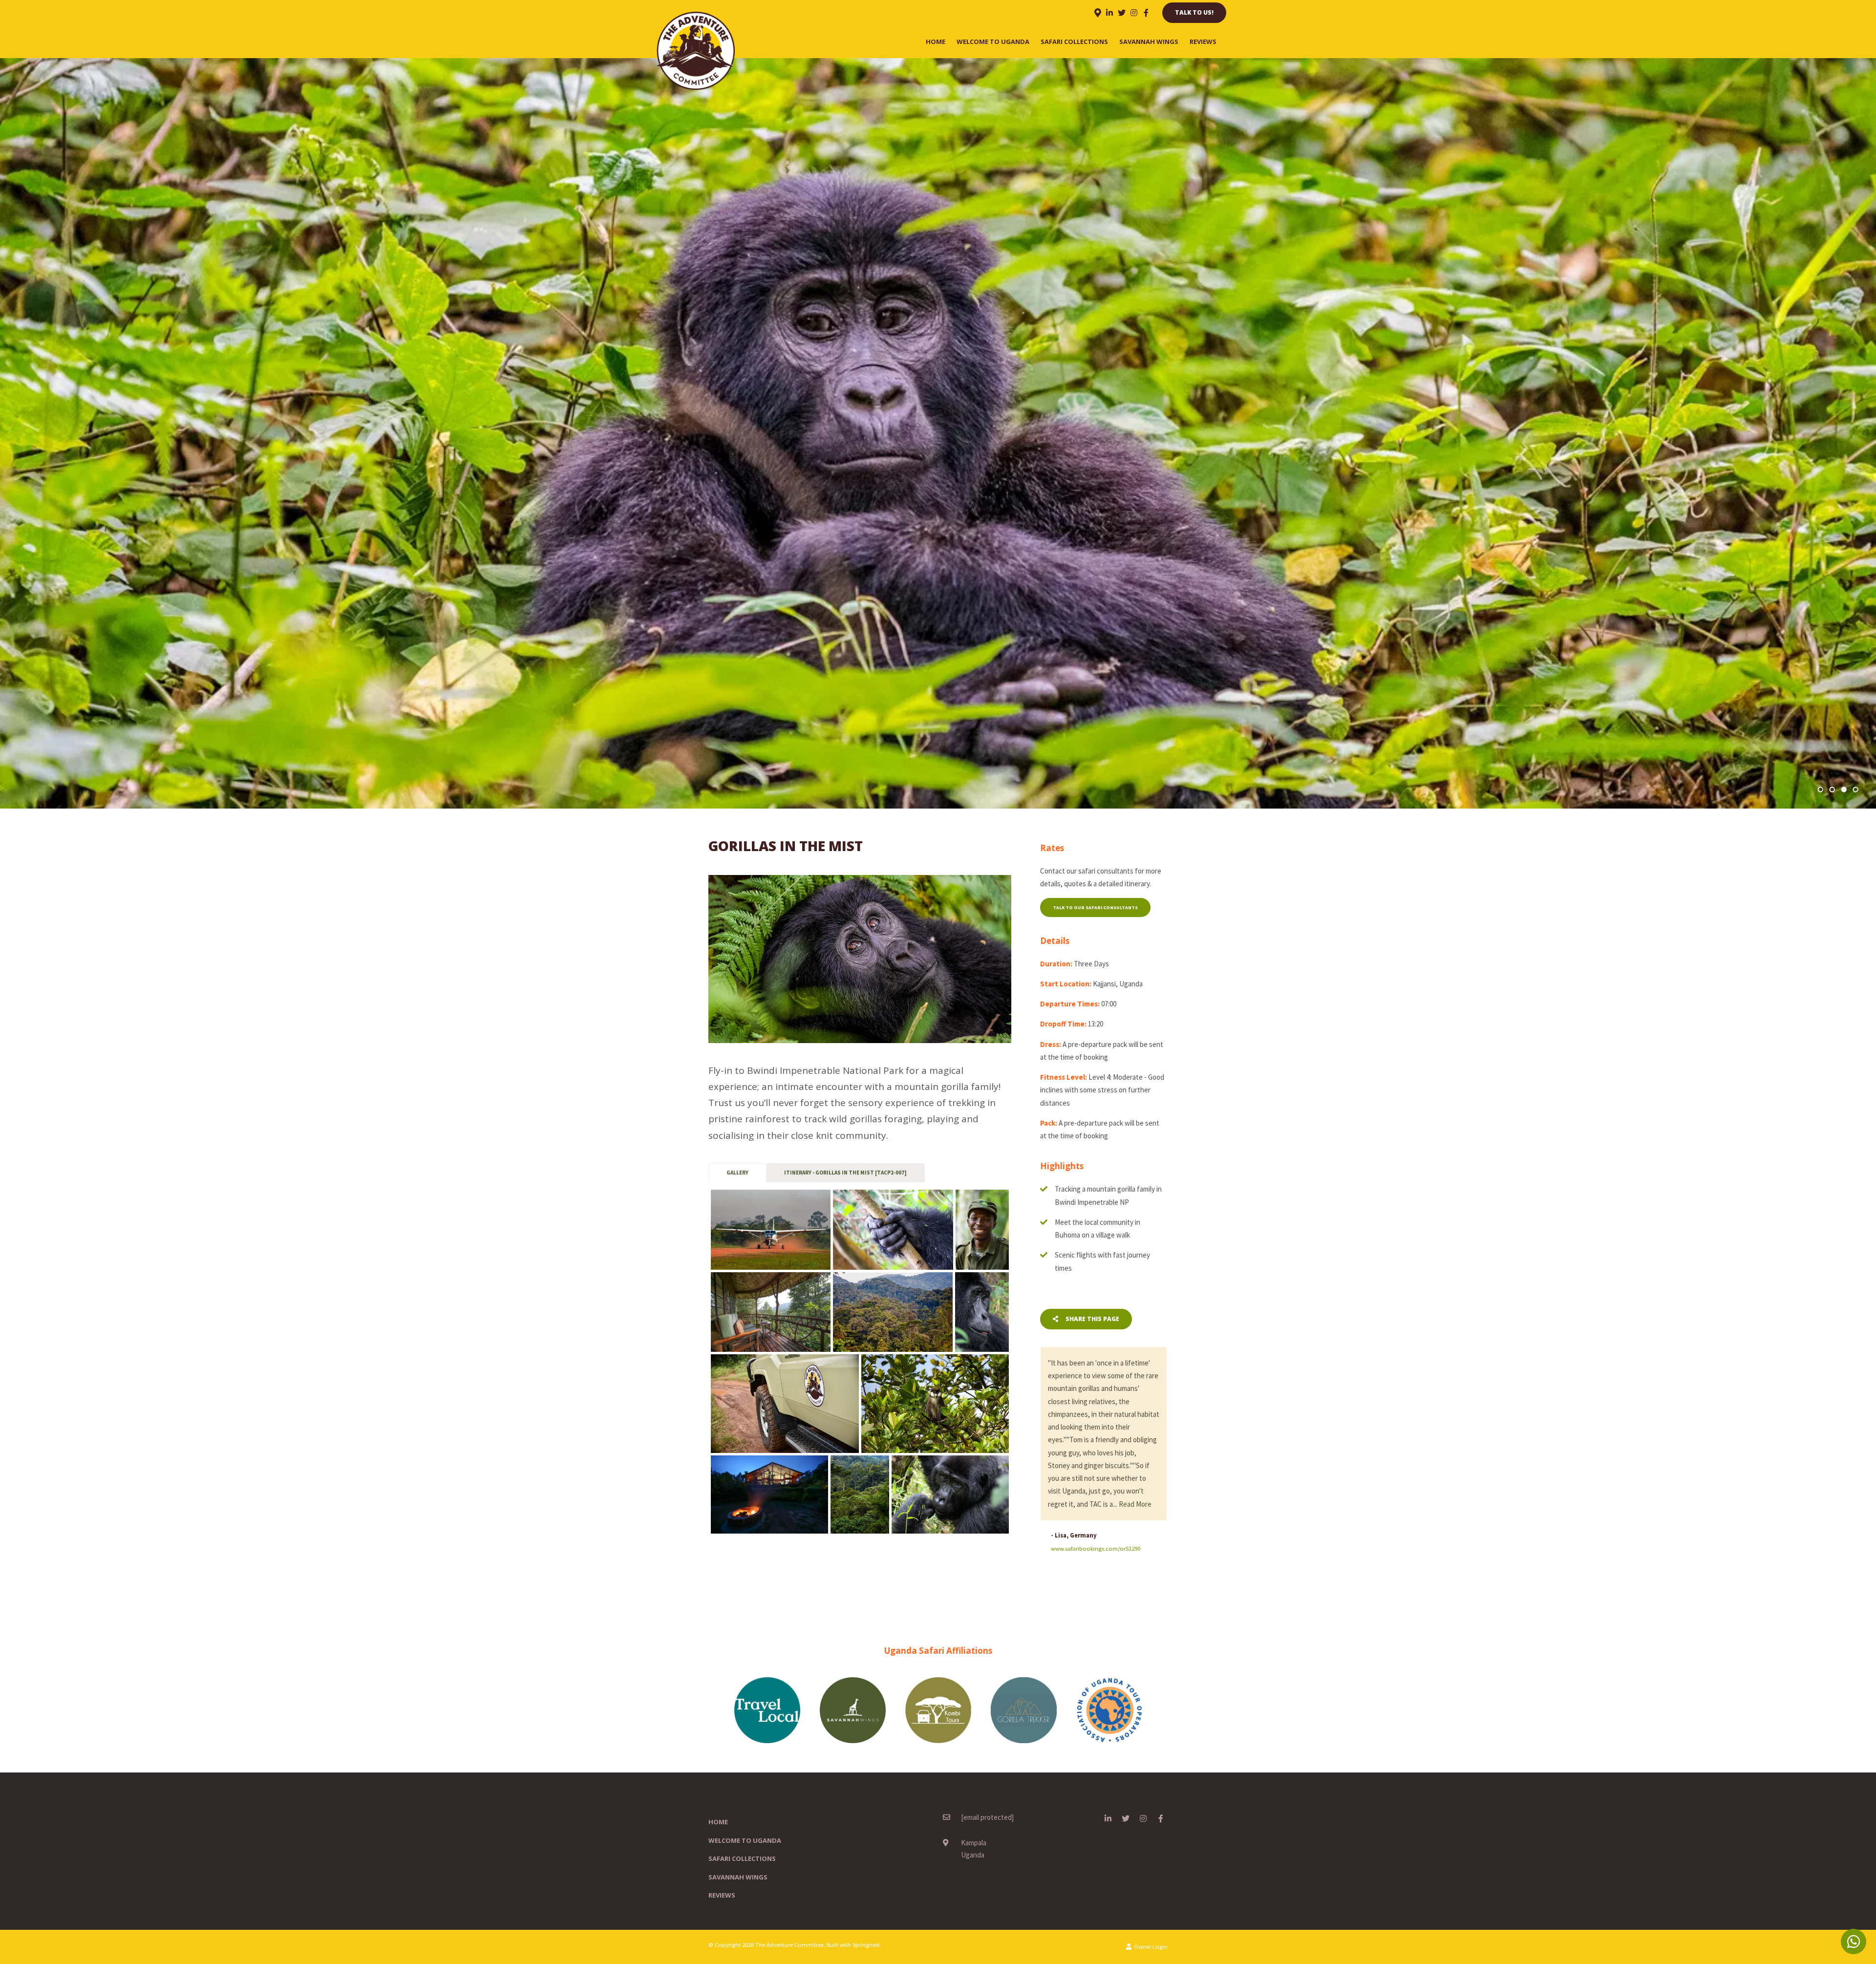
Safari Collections (1074, 42)
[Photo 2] (893, 1230)
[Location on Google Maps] (1097, 12)
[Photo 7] (785, 1404)
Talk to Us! (1194, 12)
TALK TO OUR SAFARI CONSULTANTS (1095, 907)
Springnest (866, 1919)
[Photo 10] (860, 1494)
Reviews (1203, 42)
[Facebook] (1146, 13)
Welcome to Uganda (993, 42)
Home (936, 42)
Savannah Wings (1149, 42)
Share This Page (1092, 1319)
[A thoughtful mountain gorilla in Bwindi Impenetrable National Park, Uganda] (950, 1494)
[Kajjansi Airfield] (771, 1230)
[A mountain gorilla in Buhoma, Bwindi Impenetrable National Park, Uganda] (982, 1312)
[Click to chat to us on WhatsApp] (1854, 1942)
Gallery (737, 1173)
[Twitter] (1122, 13)
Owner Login (1150, 1921)
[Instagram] (1134, 13)
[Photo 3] (982, 1230)
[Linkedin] (1109, 13)
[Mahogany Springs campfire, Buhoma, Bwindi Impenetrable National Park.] (769, 1494)
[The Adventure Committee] (696, 50)
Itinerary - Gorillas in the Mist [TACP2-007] (845, 1173)
